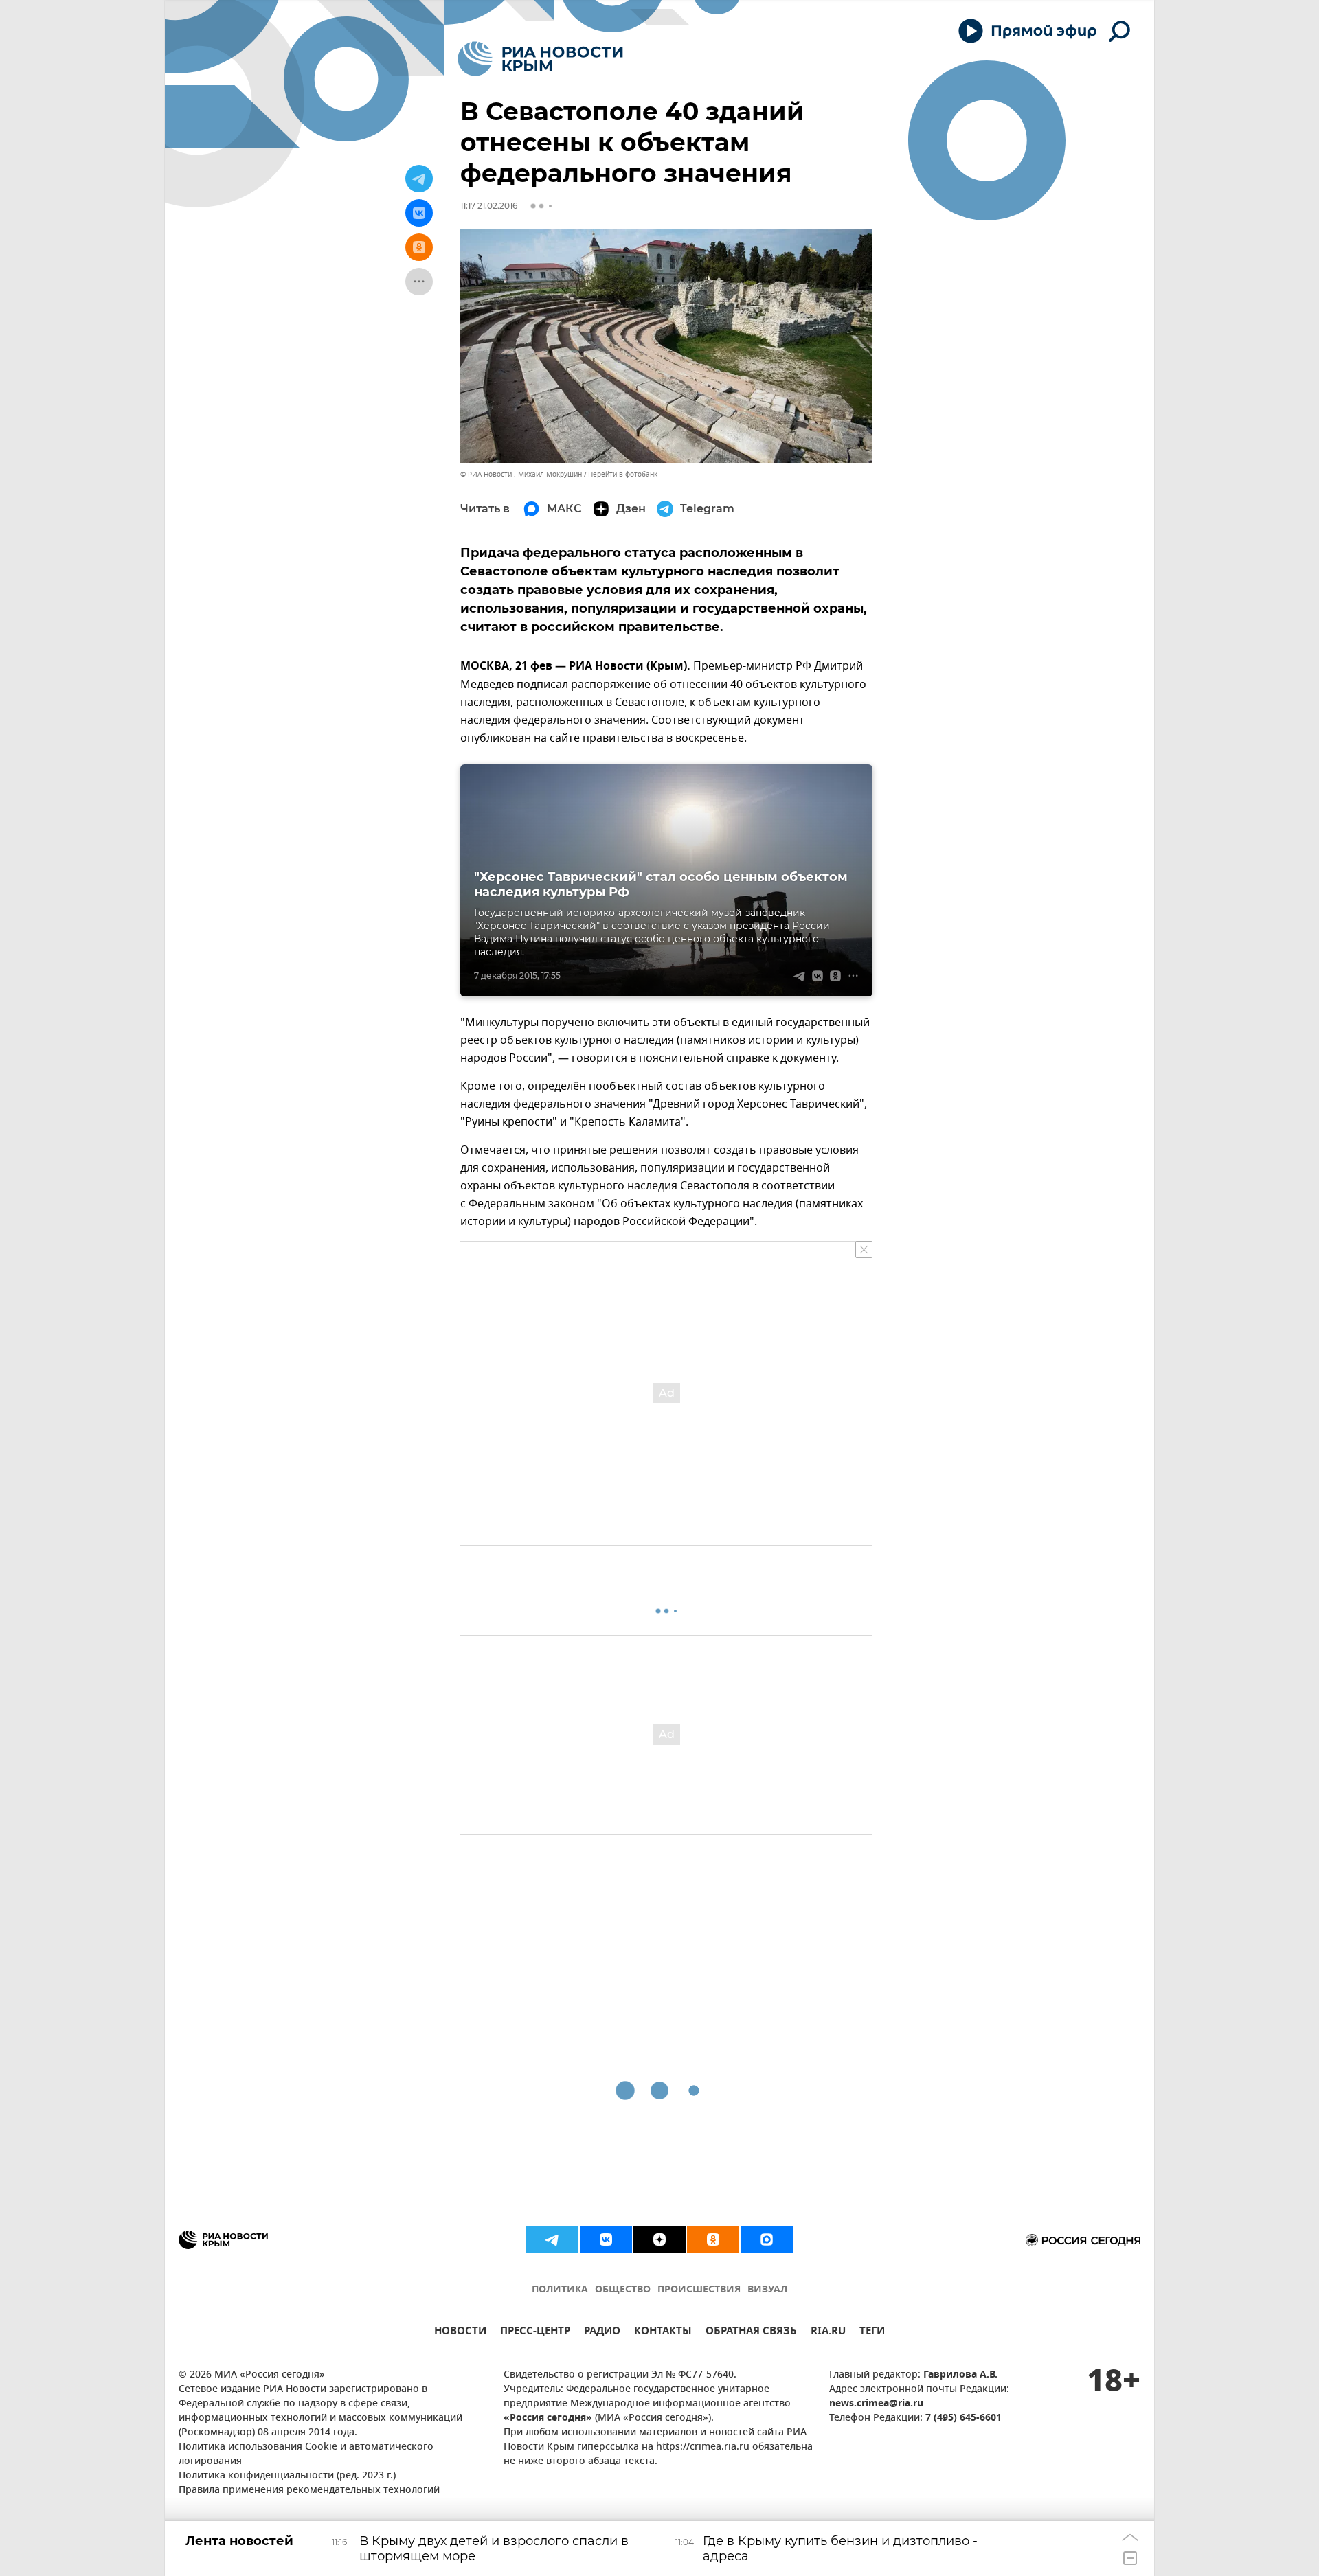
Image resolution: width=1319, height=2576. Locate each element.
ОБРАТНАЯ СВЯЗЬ (751, 2333)
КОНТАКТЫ (663, 2333)
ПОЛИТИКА (560, 2290)
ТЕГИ (872, 2333)
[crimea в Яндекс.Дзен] (659, 2239)
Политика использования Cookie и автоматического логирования (306, 2454)
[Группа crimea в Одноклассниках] (713, 2239)
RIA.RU (828, 2333)
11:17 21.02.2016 (489, 206)
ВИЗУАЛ (767, 2290)
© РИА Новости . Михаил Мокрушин (521, 474)
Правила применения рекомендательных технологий (309, 2490)
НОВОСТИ (460, 2333)
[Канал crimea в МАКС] (767, 2239)
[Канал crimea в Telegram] (552, 2239)
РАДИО (602, 2333)
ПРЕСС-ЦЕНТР (535, 2333)
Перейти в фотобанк (623, 474)
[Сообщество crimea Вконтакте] (606, 2239)
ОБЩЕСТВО (623, 2290)
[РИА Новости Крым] (540, 59)
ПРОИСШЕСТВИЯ (699, 2290)
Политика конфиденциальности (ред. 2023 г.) (287, 2476)
